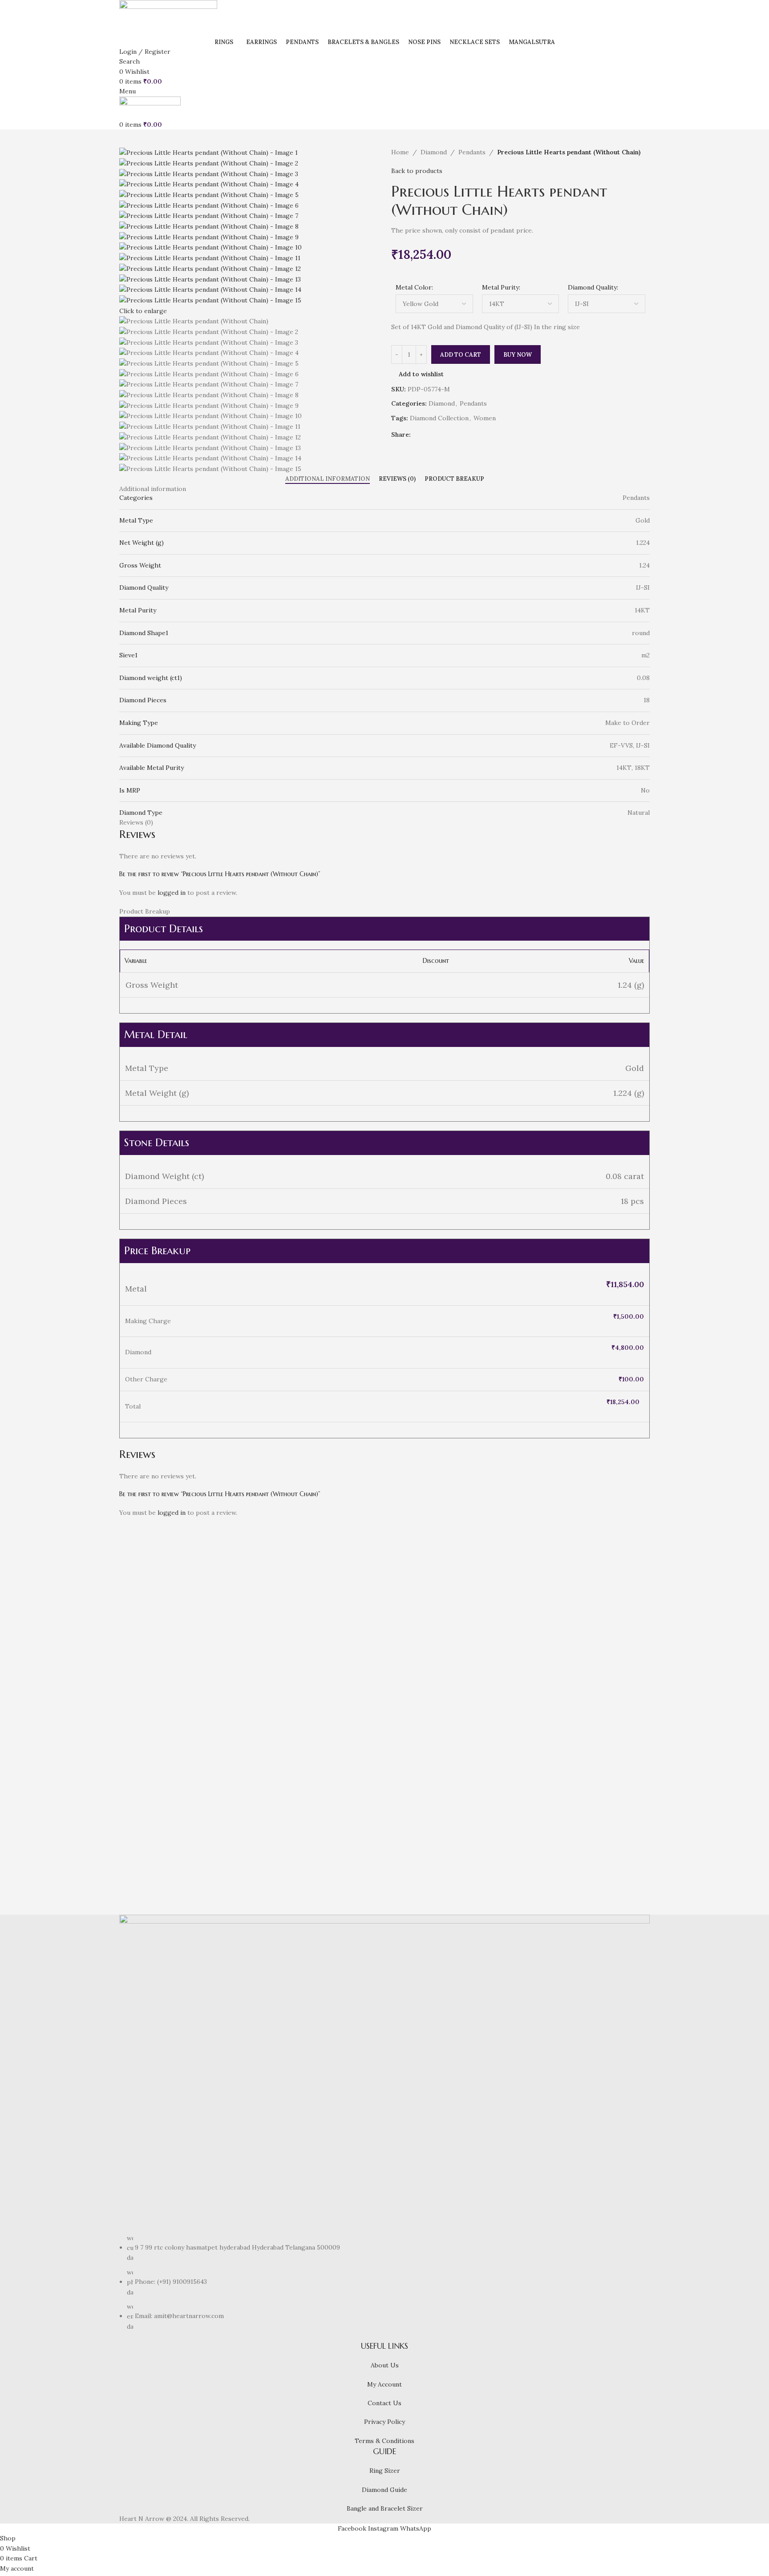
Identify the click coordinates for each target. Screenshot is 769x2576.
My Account (384, 2384)
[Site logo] (168, 18)
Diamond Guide (384, 2490)
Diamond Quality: (593, 287)
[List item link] (384, 2282)
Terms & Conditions (384, 2441)
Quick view (154, 1827)
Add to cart (461, 355)
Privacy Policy (384, 2422)
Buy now (518, 355)
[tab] (328, 479)
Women (485, 418)
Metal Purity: (501, 287)
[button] (130, 1827)
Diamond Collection (439, 418)
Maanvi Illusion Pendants (178, 1844)
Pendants (472, 152)
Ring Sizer (385, 2471)
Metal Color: (414, 287)
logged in (172, 893)
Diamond (434, 152)
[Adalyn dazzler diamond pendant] (587, 1626)
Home (400, 152)
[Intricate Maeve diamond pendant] (317, 1626)
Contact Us (384, 2403)
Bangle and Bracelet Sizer (385, 2508)
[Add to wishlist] (178, 1827)
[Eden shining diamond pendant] (452, 1626)
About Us (385, 2365)
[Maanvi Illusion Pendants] (182, 1626)
